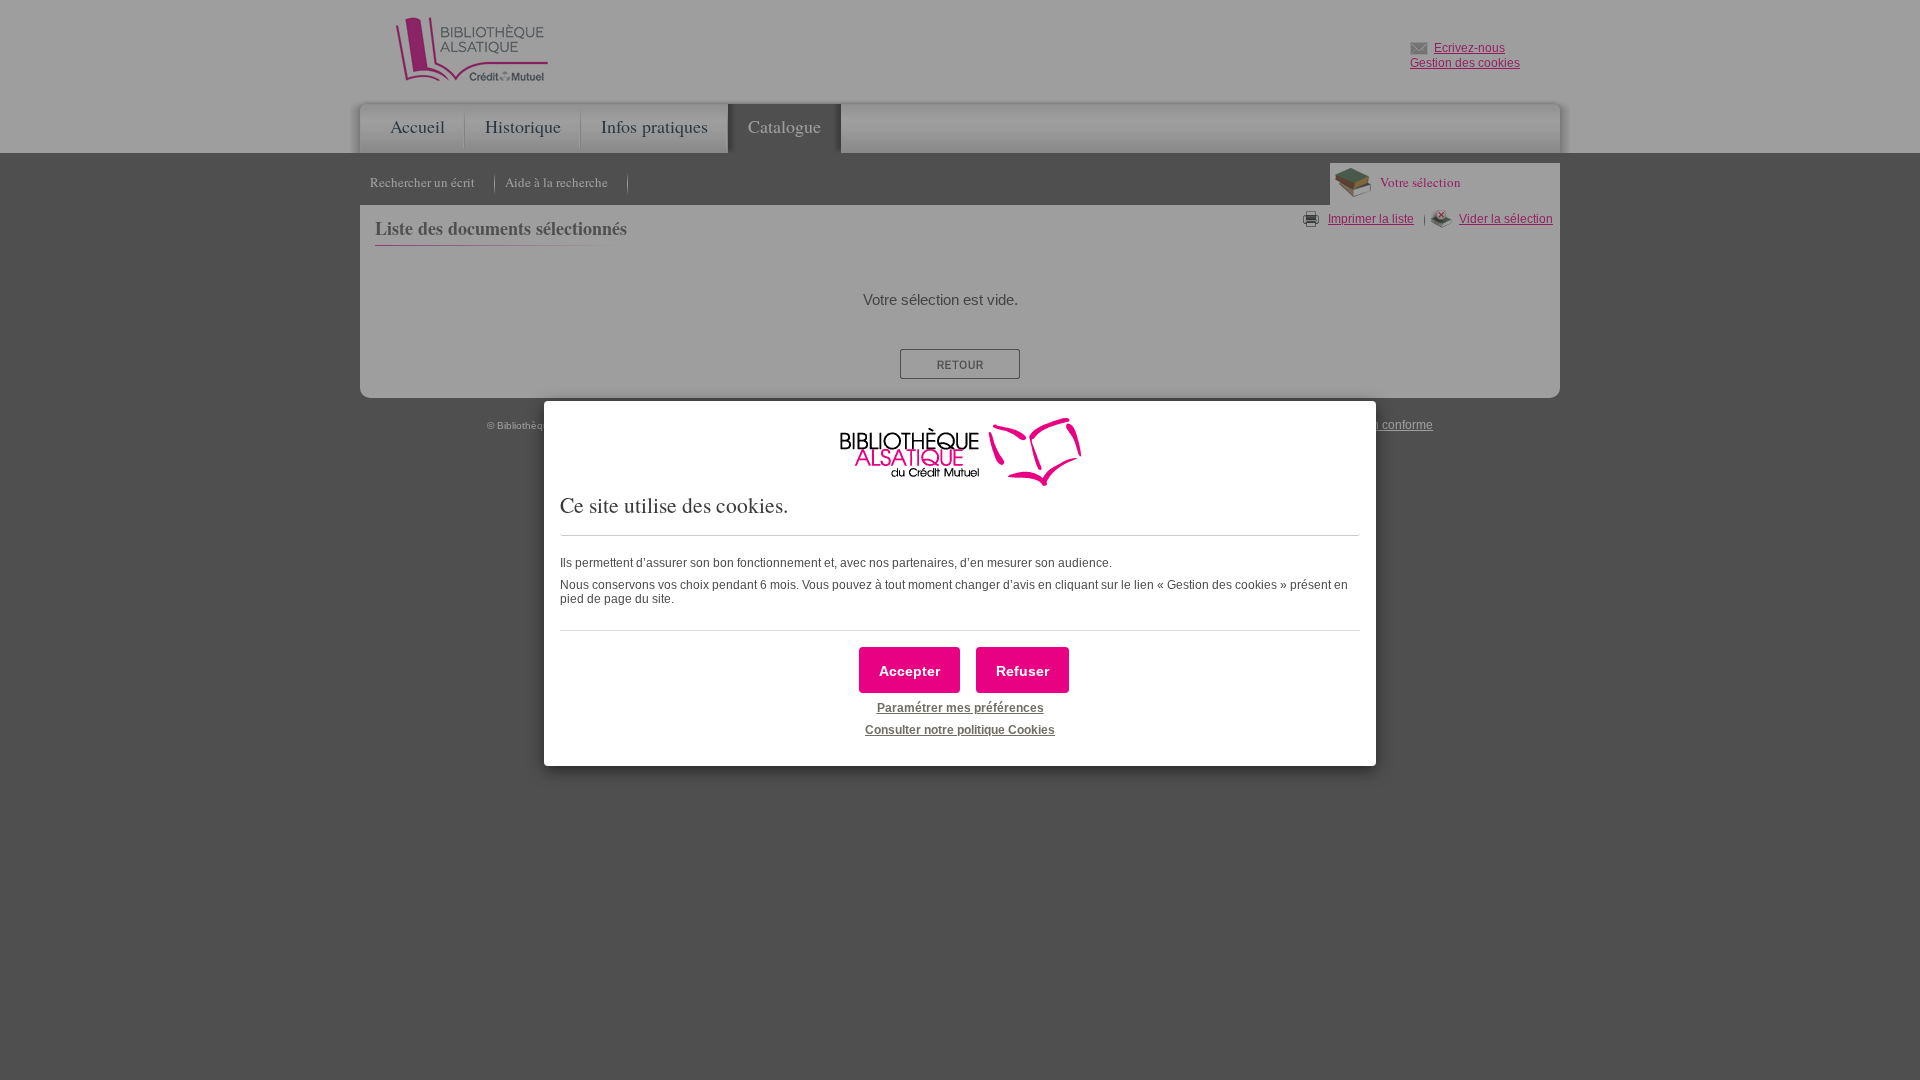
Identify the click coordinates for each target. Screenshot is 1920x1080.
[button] (909, 670)
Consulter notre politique (960, 730)
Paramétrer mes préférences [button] (960, 708)
